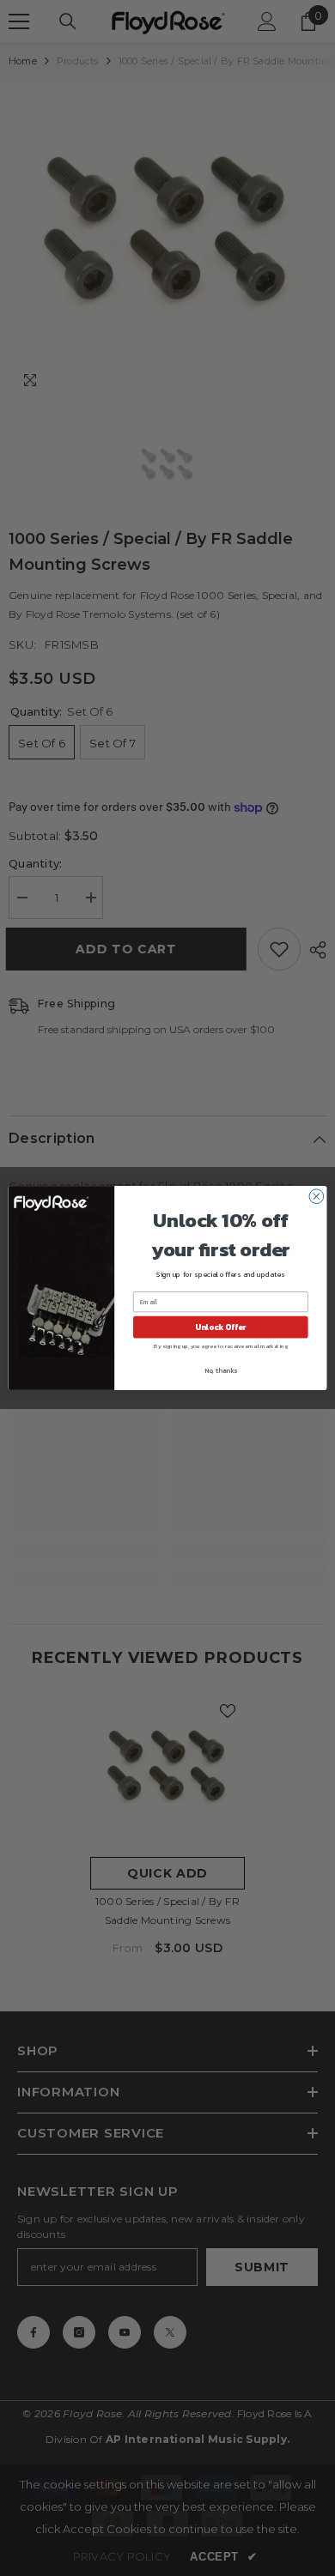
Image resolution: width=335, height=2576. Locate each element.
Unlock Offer (220, 1327)
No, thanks (221, 1371)
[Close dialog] (317, 1197)
